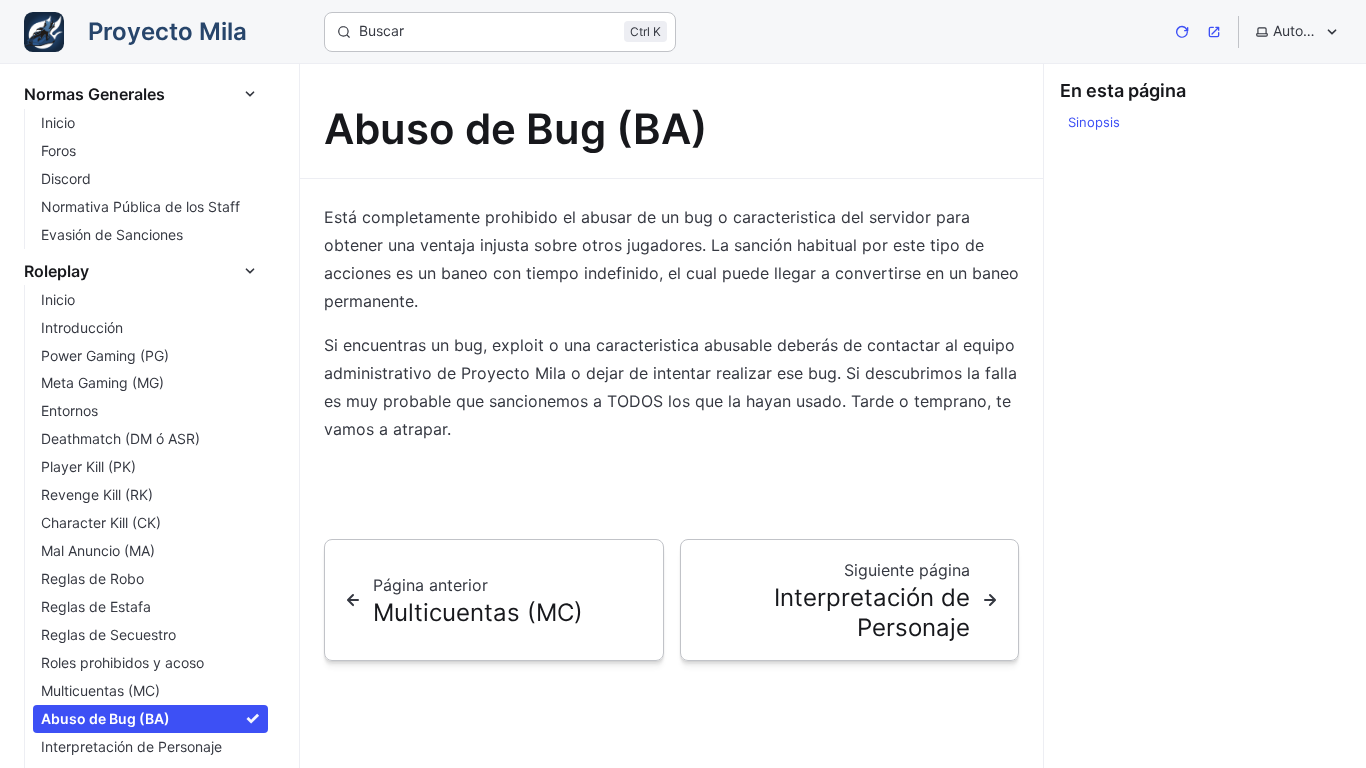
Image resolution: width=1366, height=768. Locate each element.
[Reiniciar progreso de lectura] (1182, 32)
